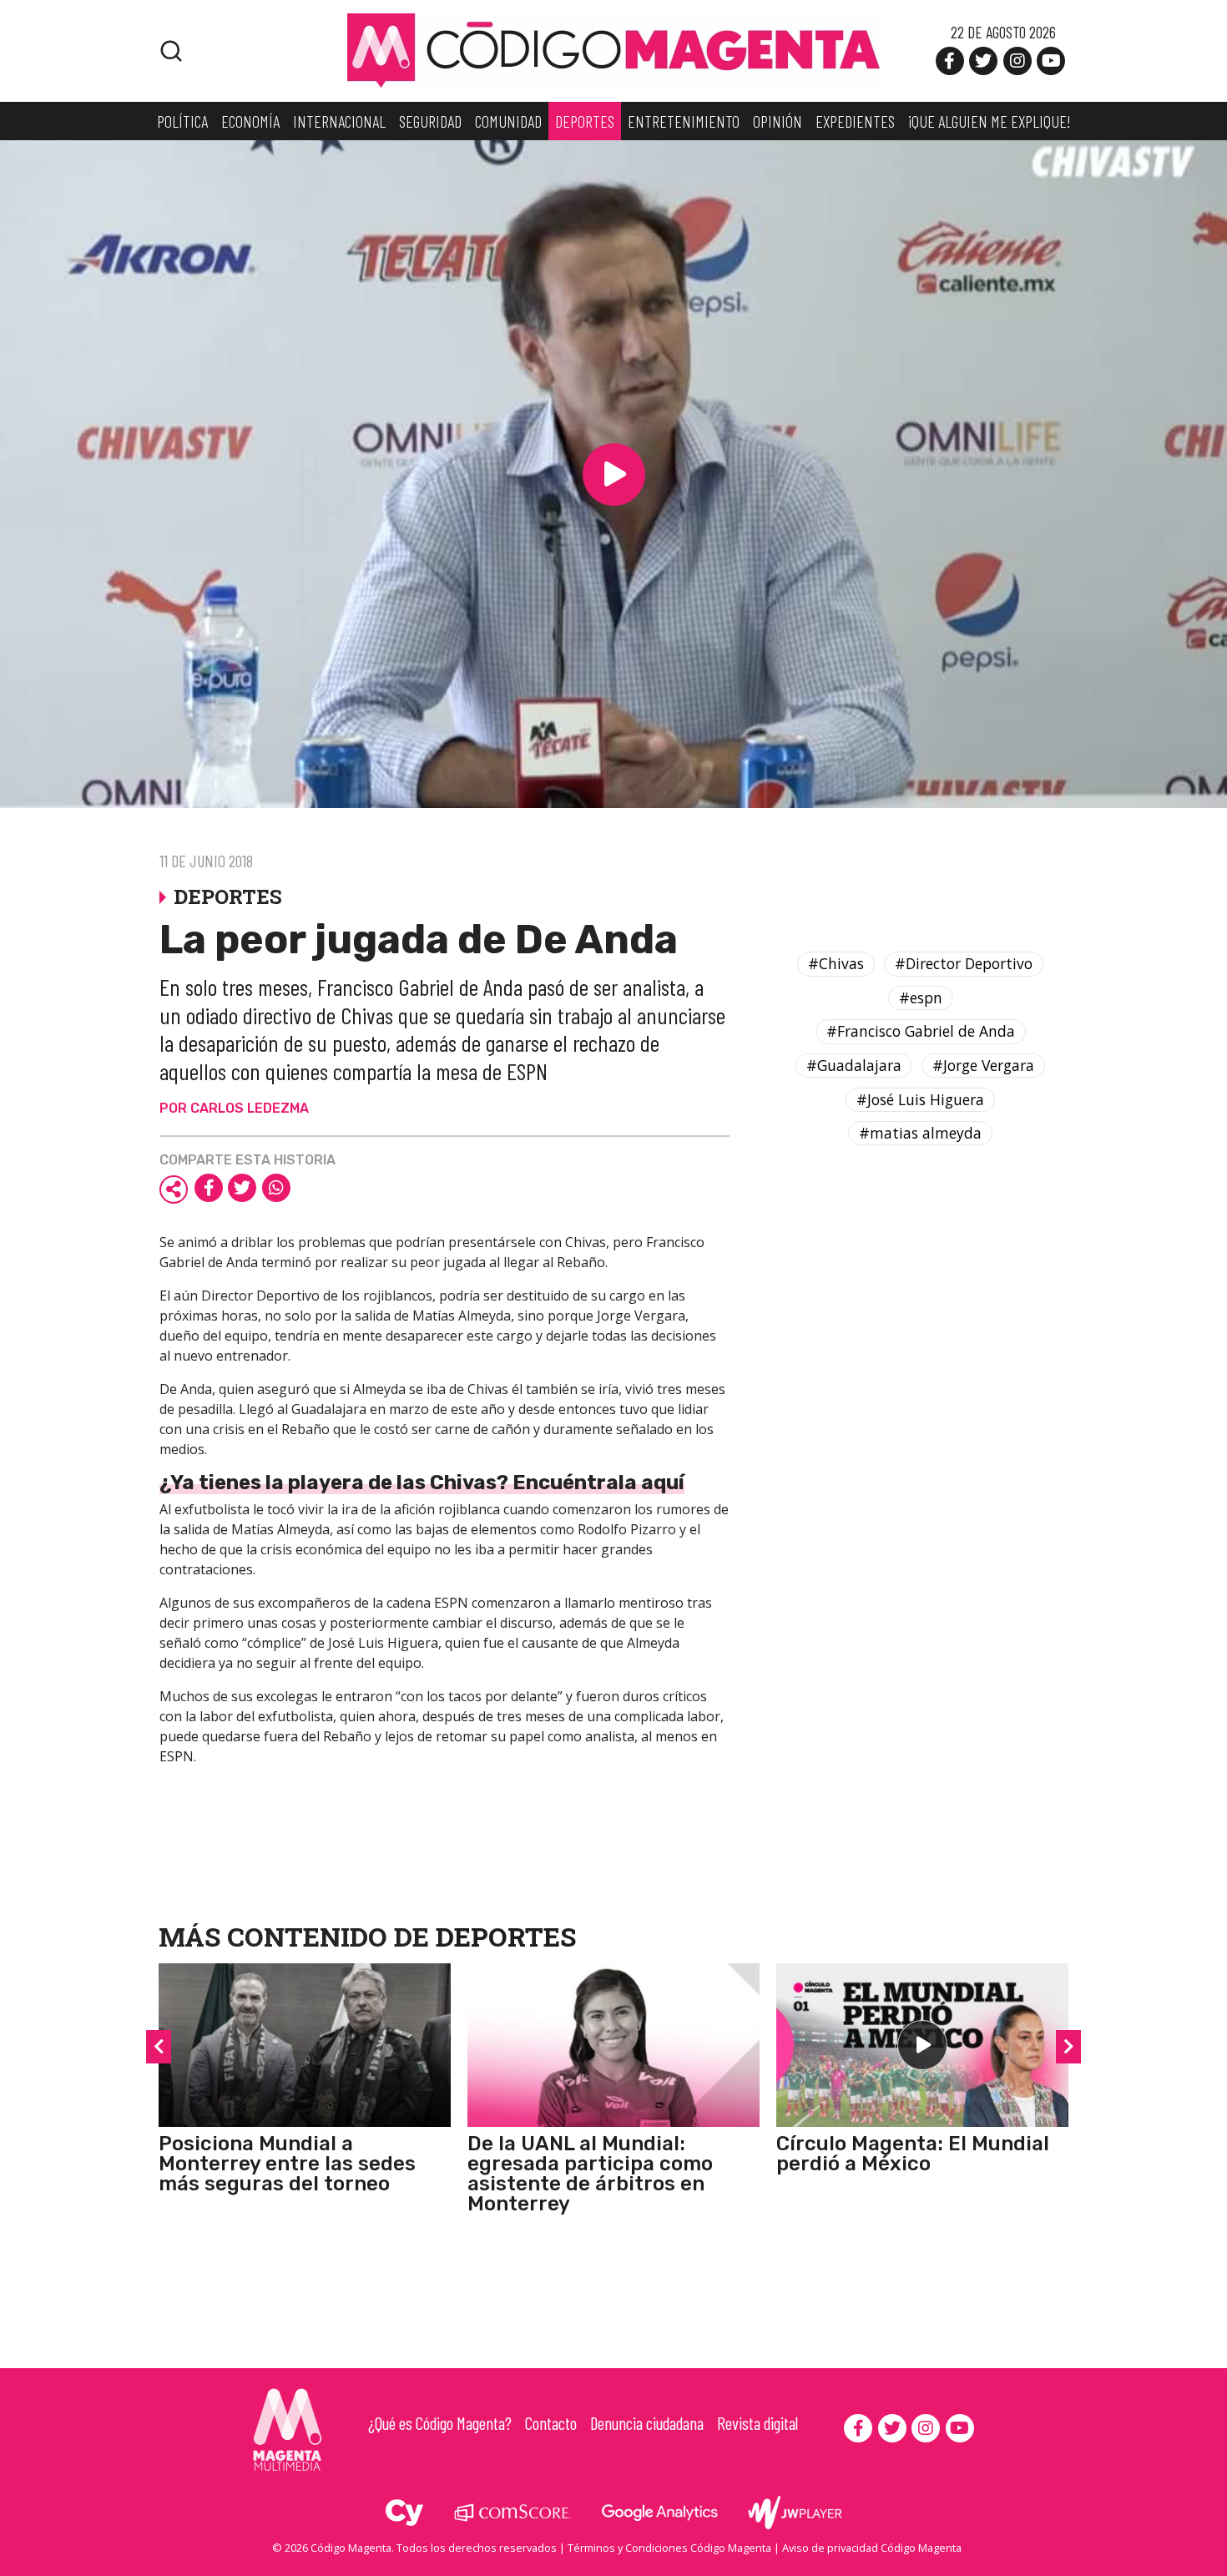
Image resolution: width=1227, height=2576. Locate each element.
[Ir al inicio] (613, 49)
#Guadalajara (854, 1065)
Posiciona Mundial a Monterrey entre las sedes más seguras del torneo (287, 2164)
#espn (921, 998)
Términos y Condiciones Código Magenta (669, 2548)
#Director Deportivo (964, 963)
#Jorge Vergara (983, 1065)
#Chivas (836, 963)
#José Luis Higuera (920, 1099)
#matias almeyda (920, 1133)
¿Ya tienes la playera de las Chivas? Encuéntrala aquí (422, 1482)
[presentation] (159, 2047)
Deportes (506, 1936)
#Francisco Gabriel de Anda (921, 1031)
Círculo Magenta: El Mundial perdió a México (913, 2154)
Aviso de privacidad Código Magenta (872, 2548)
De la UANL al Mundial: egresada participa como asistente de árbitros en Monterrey (590, 2174)
